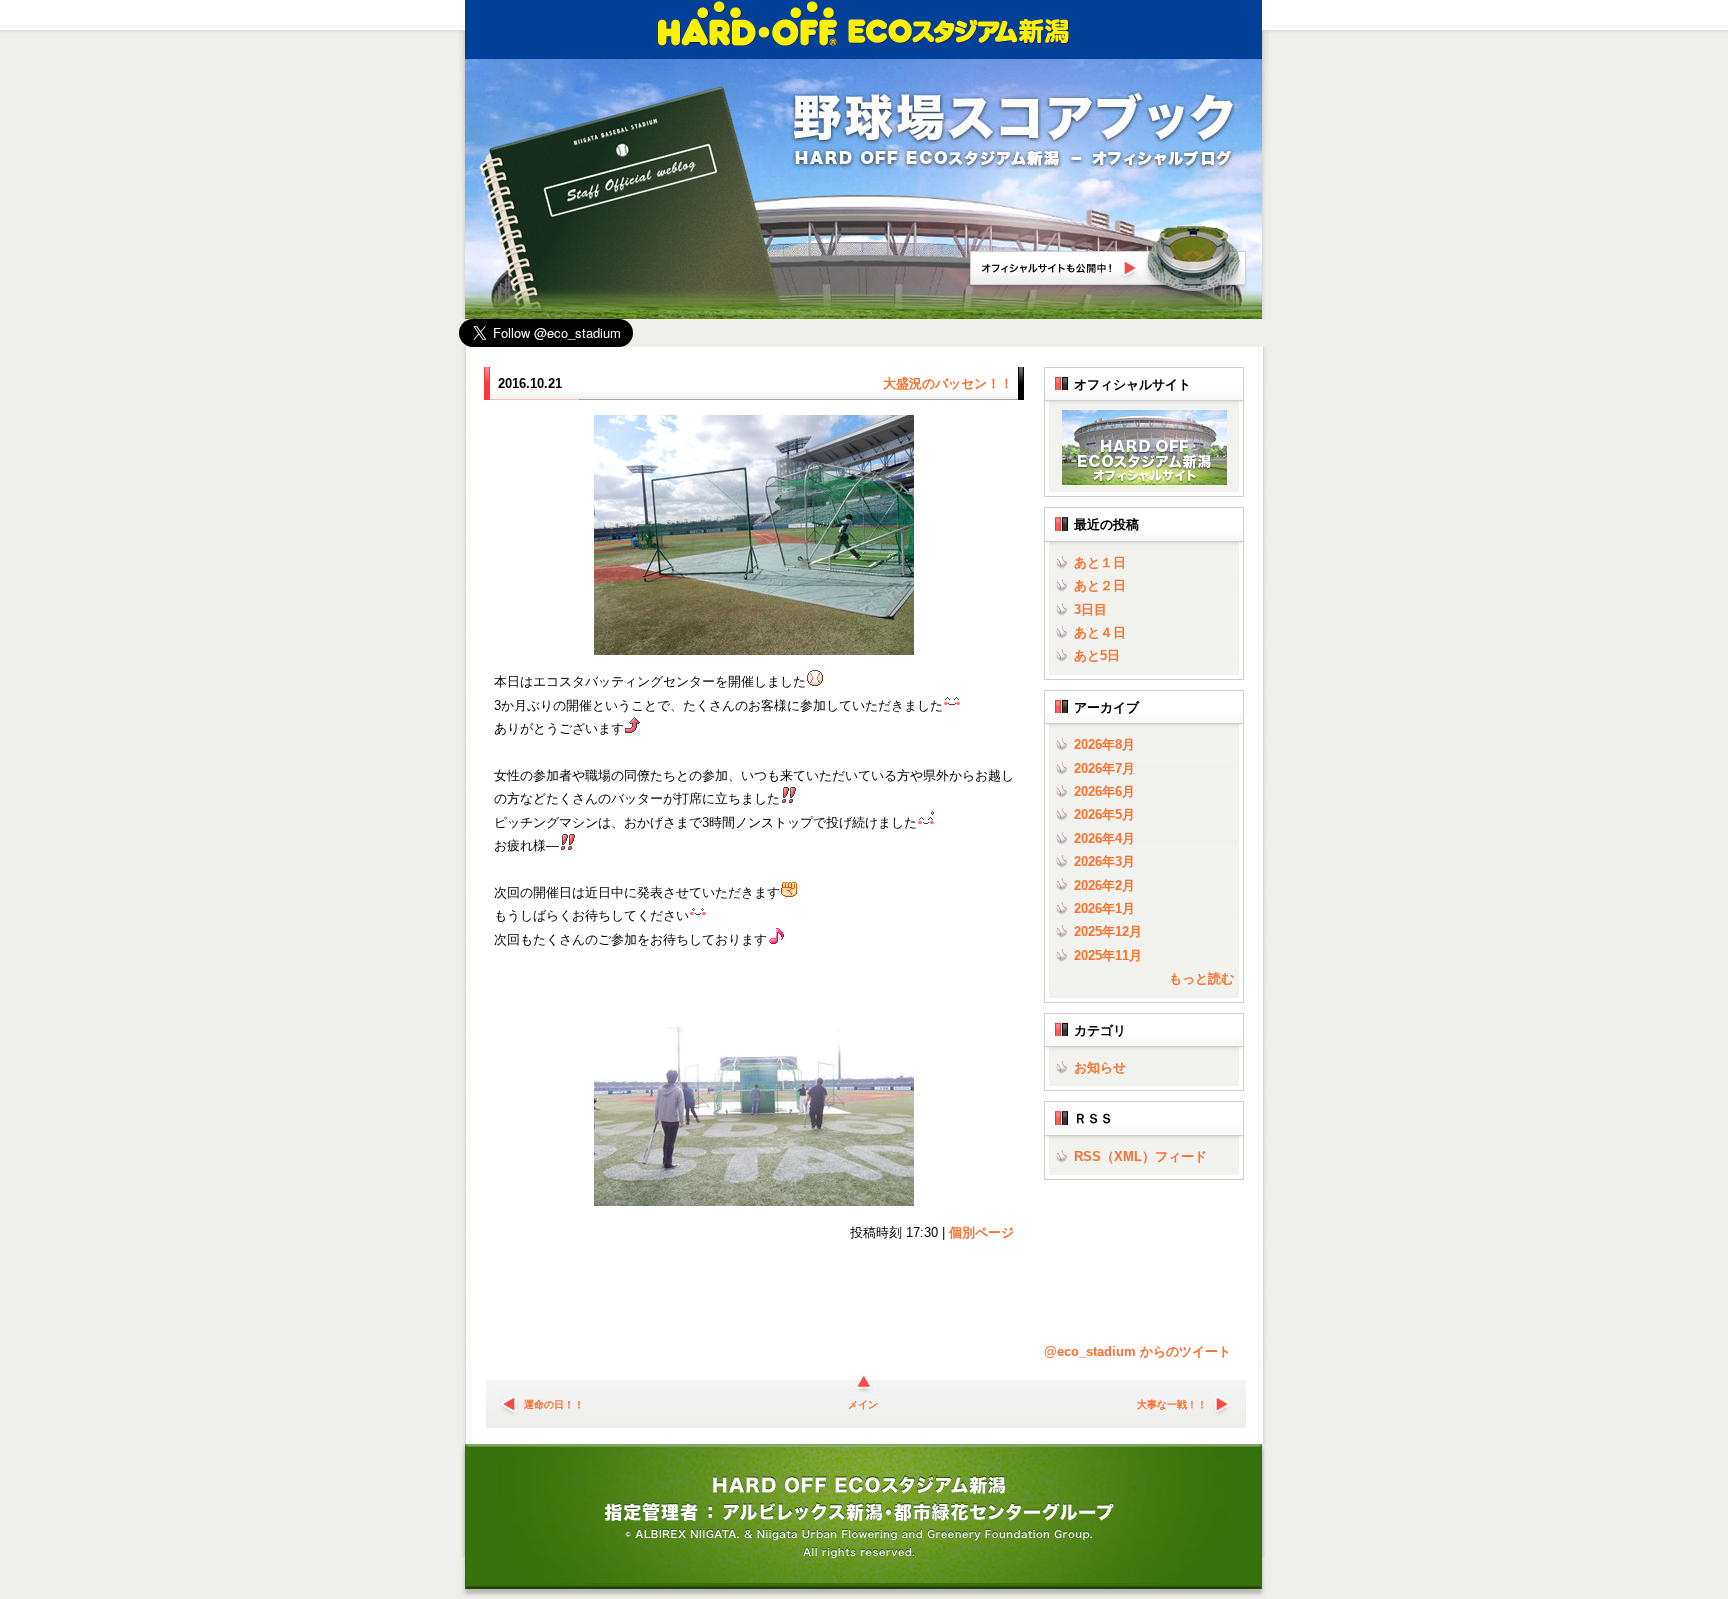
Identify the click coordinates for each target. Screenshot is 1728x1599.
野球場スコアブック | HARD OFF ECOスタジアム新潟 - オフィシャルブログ (1014, 131)
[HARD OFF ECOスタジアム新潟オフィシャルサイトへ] (1140, 480)
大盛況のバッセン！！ (948, 383)
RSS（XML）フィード (1140, 1156)
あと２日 (1100, 585)
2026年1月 (1104, 908)
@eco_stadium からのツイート (1137, 1351)
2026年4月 (1104, 838)
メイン (863, 1404)
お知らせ (1100, 1067)
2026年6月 (1104, 791)
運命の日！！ (554, 1404)
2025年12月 (1108, 931)
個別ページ (981, 1232)
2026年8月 (1104, 744)
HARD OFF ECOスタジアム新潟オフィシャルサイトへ (1109, 259)
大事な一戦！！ (1172, 1404)
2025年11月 (1108, 955)
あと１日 (1100, 562)
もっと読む (1201, 978)
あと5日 (1097, 655)
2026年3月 (1104, 861)
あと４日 (1100, 632)
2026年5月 (1104, 814)
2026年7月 (1104, 768)
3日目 (1090, 609)
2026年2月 (1104, 885)
